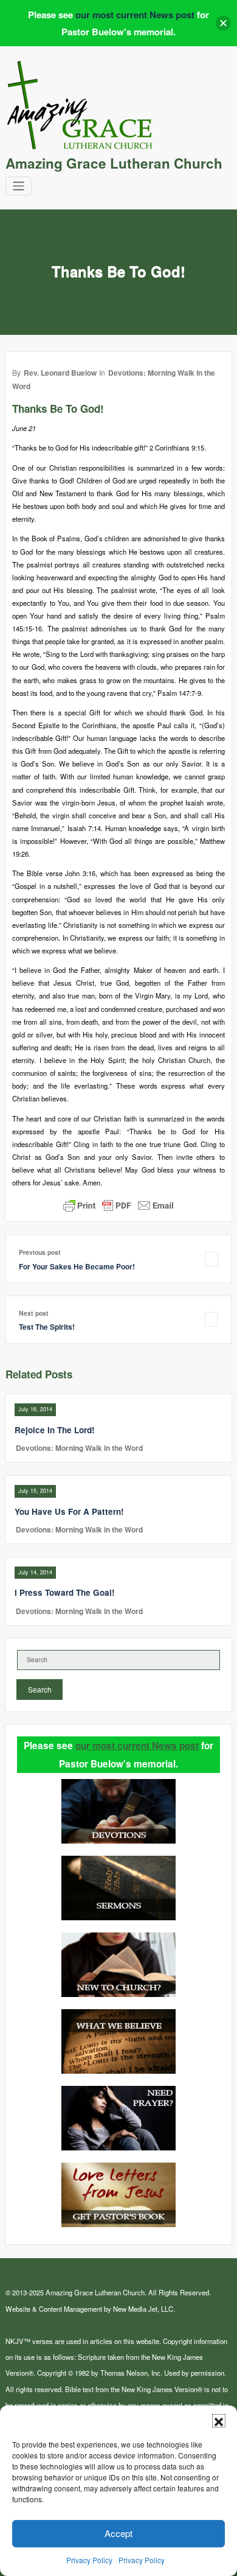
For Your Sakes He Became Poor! (77, 1266)
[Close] (223, 23)
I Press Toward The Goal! (65, 1592)
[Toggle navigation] (19, 186)
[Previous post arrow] (211, 1259)
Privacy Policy (89, 2560)
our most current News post (137, 1746)
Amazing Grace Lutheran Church (114, 163)
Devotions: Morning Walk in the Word (79, 1448)
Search (40, 1689)
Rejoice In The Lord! (55, 1430)
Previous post (40, 1252)
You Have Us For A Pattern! (69, 1511)
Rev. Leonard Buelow (60, 373)
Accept (118, 2533)
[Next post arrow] (211, 1320)
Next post (34, 1313)
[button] (219, 2421)
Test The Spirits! (47, 1327)
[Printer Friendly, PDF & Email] (118, 1205)
